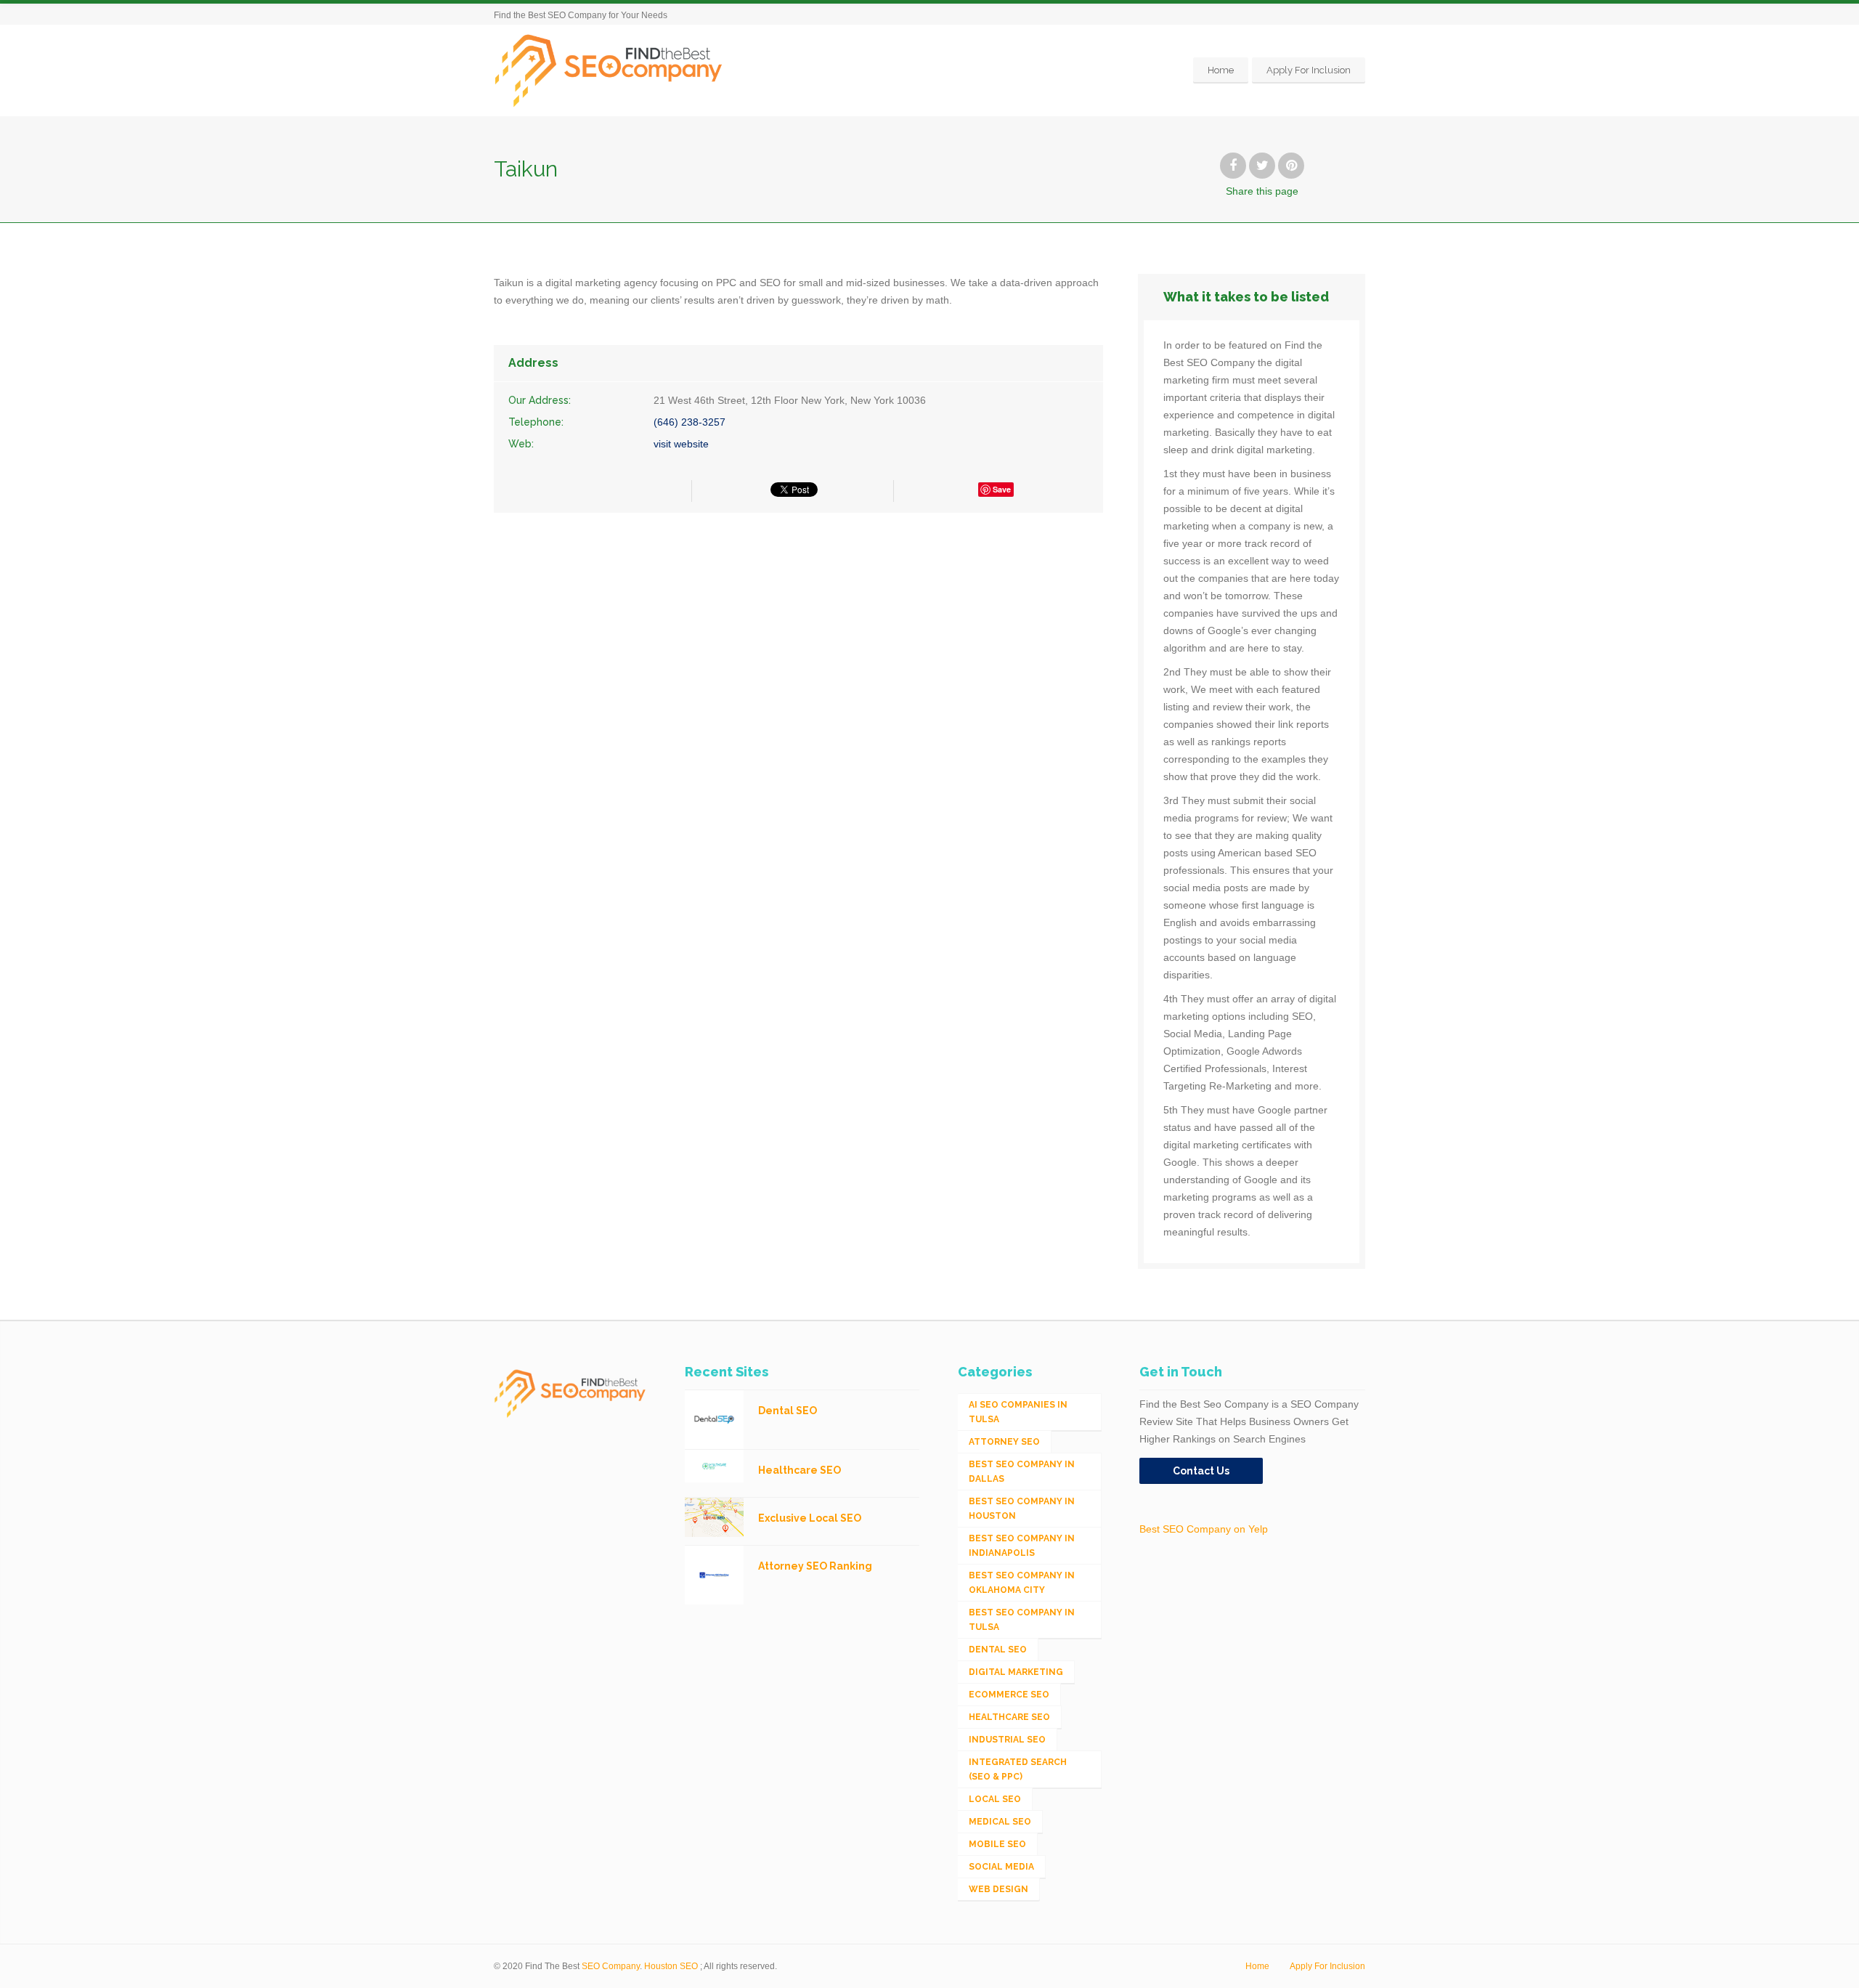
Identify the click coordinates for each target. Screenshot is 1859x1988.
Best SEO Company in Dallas (1022, 1472)
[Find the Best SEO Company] (609, 70)
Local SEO (995, 1799)
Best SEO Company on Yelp (1204, 1529)
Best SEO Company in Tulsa (1022, 1620)
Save (1002, 489)
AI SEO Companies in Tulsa (1018, 1412)
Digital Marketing (1016, 1672)
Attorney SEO (1004, 1442)
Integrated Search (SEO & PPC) (1018, 1769)
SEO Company (611, 1966)
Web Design (998, 1889)
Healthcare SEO (1009, 1717)
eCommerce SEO (1009, 1695)
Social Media (1001, 1867)
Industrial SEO (1007, 1740)
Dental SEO (998, 1650)
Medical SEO (1000, 1822)
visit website (681, 444)
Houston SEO (671, 1966)
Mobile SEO (997, 1844)
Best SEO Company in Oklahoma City (1022, 1583)
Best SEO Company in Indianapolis (1022, 1546)
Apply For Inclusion (1309, 70)
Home (1221, 70)
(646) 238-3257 (690, 422)
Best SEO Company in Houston (1022, 1509)
